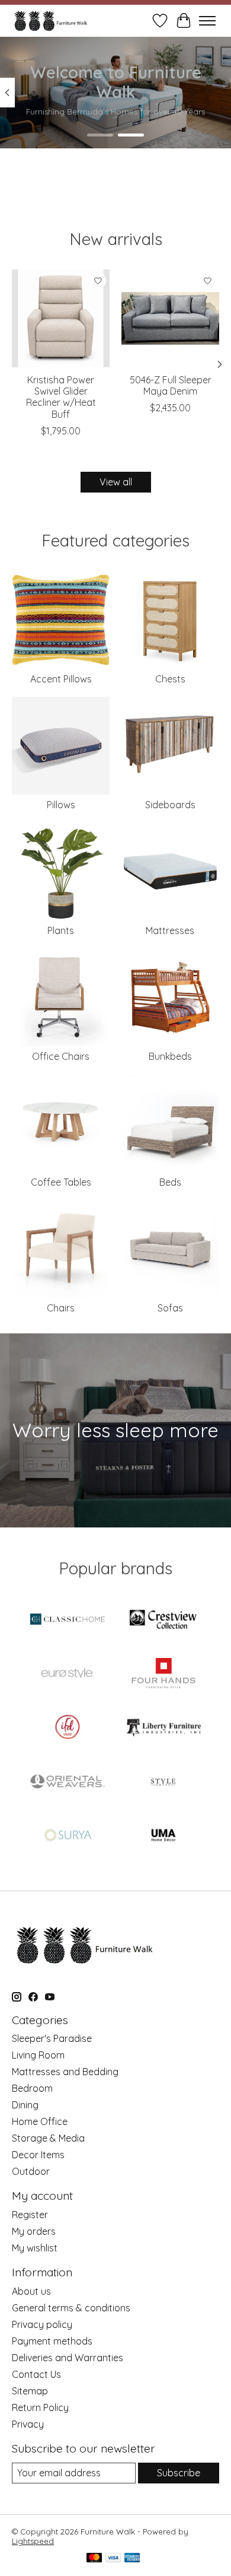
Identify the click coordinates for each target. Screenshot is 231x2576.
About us (31, 2291)
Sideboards (170, 805)
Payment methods (52, 2341)
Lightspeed (33, 2541)
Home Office (40, 2121)
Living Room (38, 2055)
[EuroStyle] (68, 1674)
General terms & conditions (71, 2308)
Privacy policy (42, 2324)
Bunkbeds (170, 1056)
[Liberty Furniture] (163, 1728)
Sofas (170, 1308)
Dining (25, 2105)
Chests (170, 679)
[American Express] (132, 2558)
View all (116, 482)
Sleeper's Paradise (52, 2038)
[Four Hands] (163, 1674)
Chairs (61, 1308)
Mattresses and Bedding (65, 2072)
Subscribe (179, 2473)
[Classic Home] (68, 1620)
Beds (170, 1182)
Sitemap (30, 2391)
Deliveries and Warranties (68, 2358)
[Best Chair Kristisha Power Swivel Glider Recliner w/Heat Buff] (61, 318)
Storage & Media (48, 2138)
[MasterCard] (94, 2558)
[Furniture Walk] (51, 20)
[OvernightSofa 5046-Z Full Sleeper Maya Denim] (170, 318)
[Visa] (113, 2558)
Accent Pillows (61, 679)
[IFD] (68, 1728)
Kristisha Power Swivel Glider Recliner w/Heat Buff (61, 397)
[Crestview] (163, 1620)
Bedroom (32, 2088)
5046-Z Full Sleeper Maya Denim (171, 385)
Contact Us (36, 2374)
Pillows (61, 805)
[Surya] (68, 1836)
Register (30, 2215)
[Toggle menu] (207, 21)
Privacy (28, 2424)
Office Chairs (61, 1056)
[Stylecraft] (163, 1782)
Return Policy (40, 2407)
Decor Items (38, 2155)
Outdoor (31, 2171)
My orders (34, 2231)
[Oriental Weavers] (68, 1782)
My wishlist (35, 2248)
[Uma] (163, 1836)
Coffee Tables (61, 1182)
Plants (61, 930)
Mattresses (170, 930)
